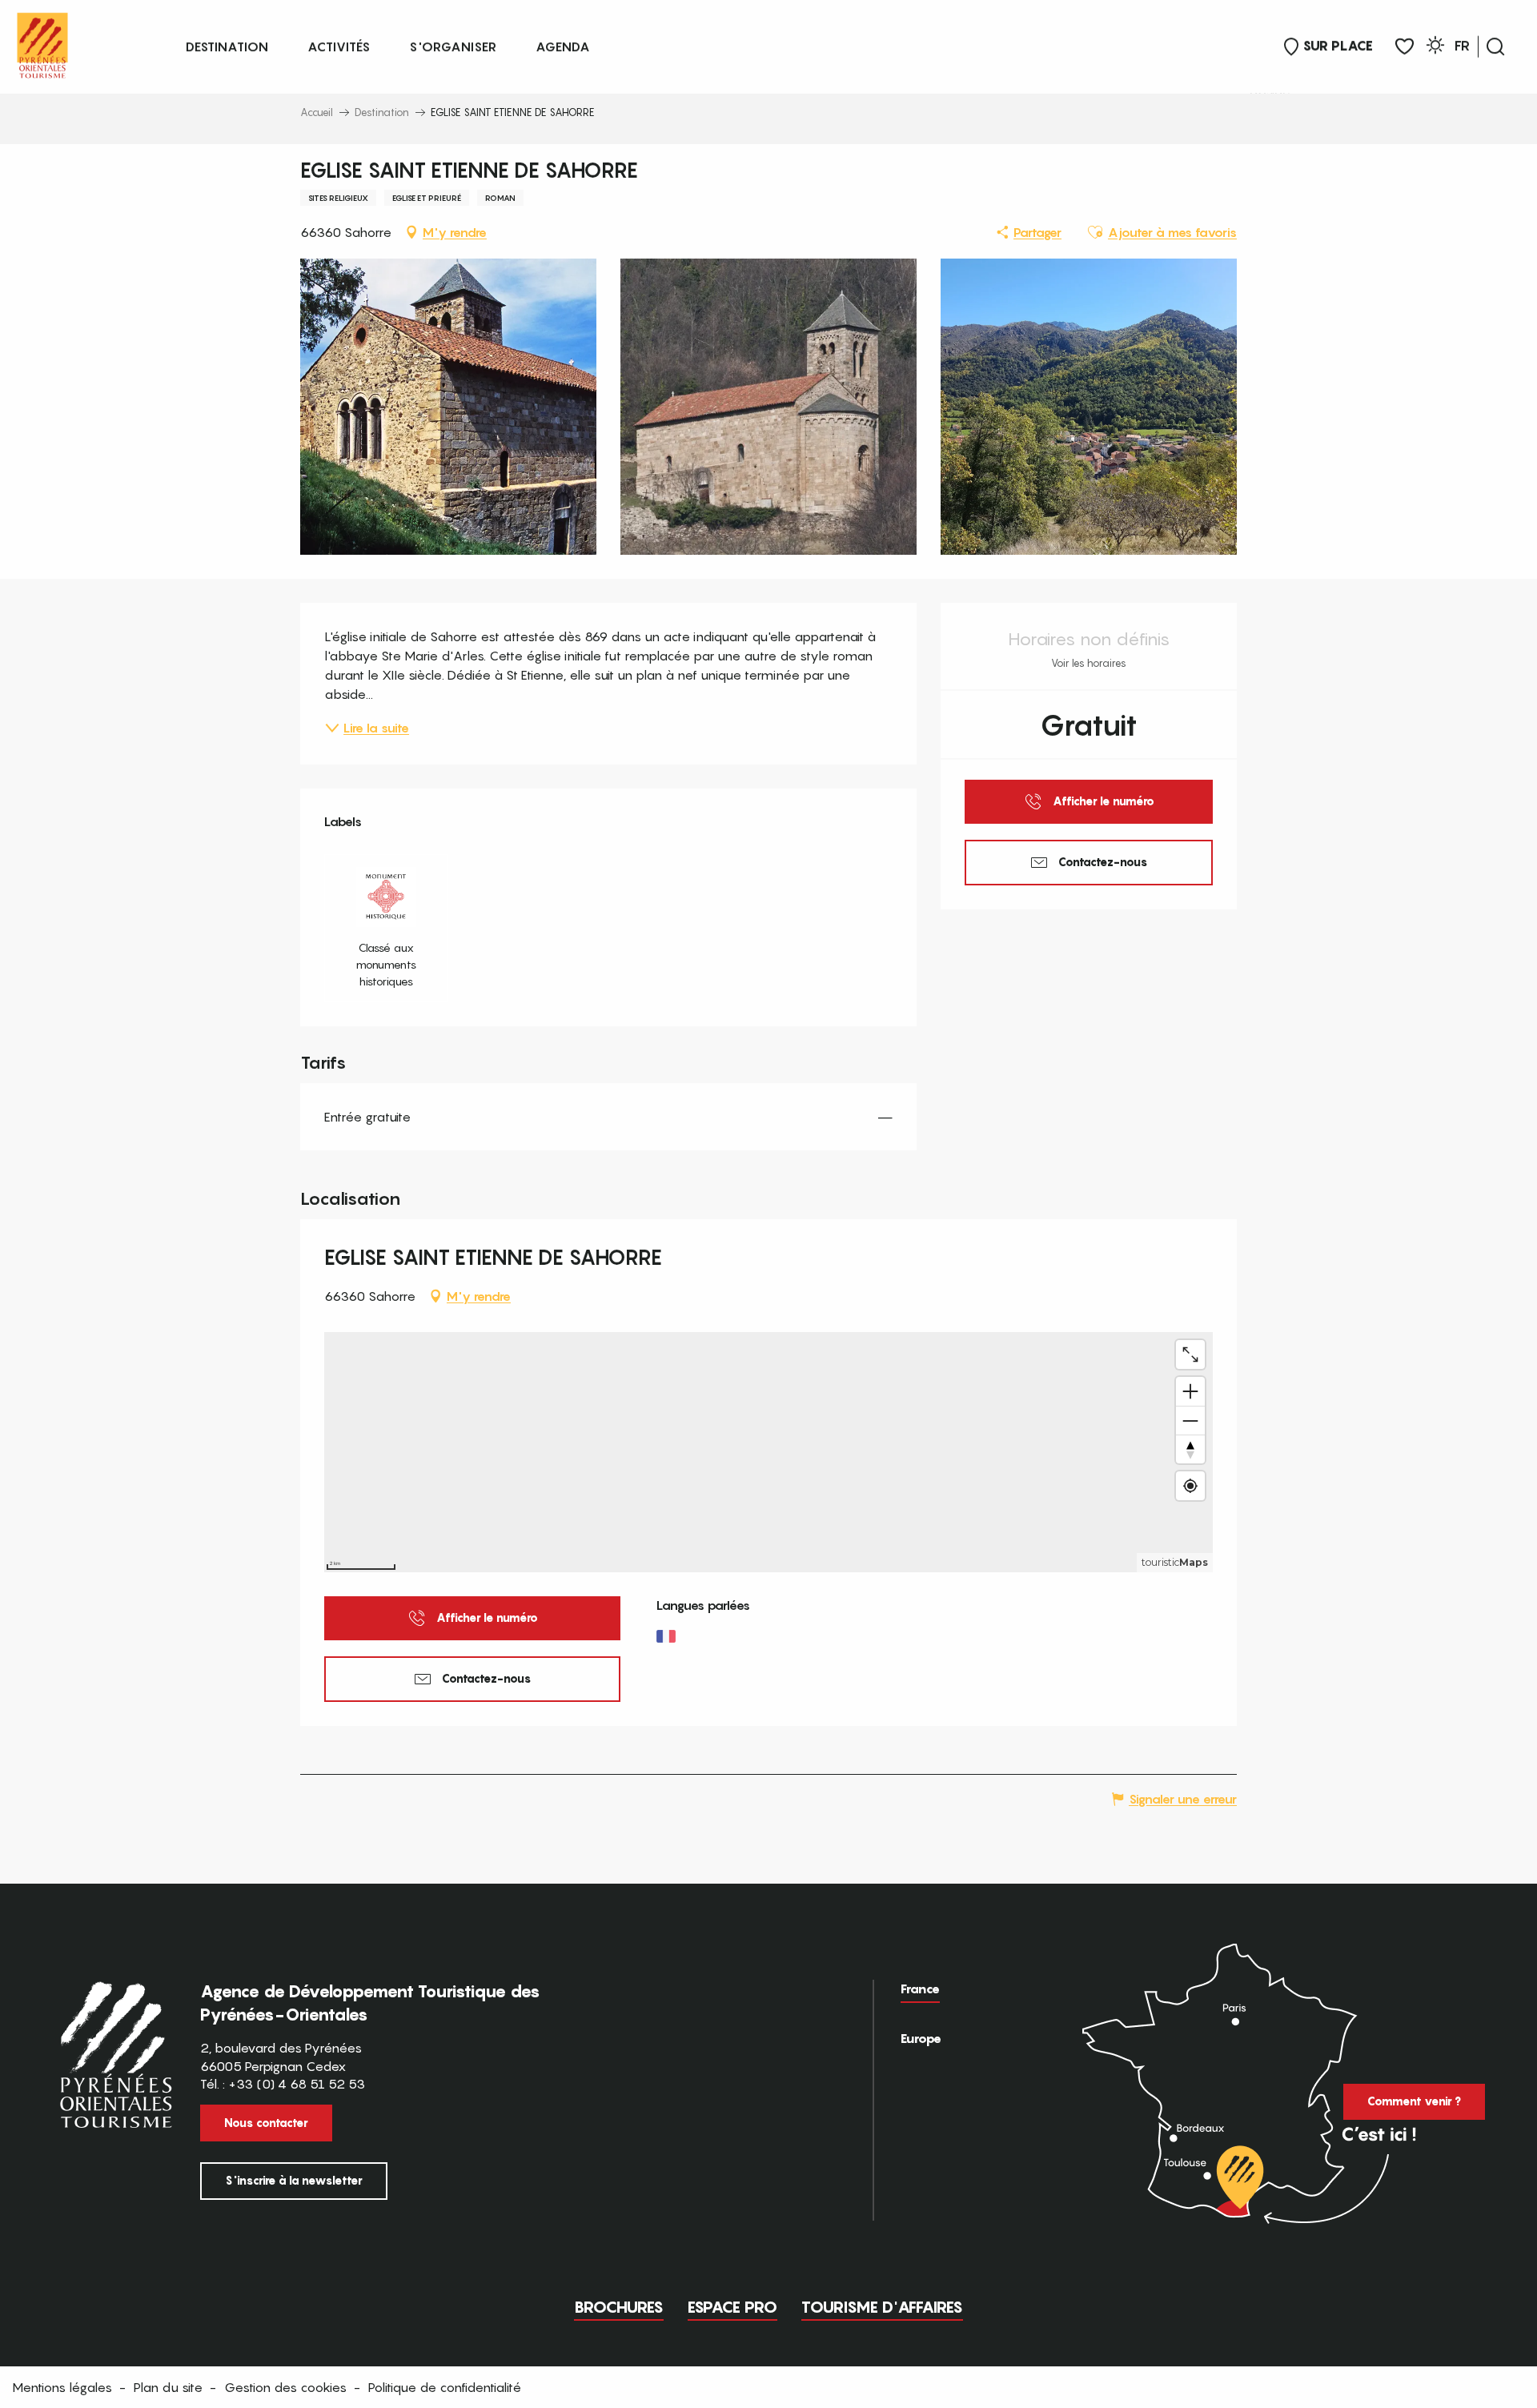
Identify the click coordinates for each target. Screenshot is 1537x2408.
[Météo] (1435, 48)
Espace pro (732, 2307)
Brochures (619, 2307)
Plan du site (168, 2387)
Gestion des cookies (285, 2387)
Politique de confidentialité (445, 2387)
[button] (1495, 46)
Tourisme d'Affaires (882, 2307)
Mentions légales (62, 2387)
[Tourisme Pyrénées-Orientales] (42, 42)
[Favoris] (1405, 47)
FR (1462, 46)
